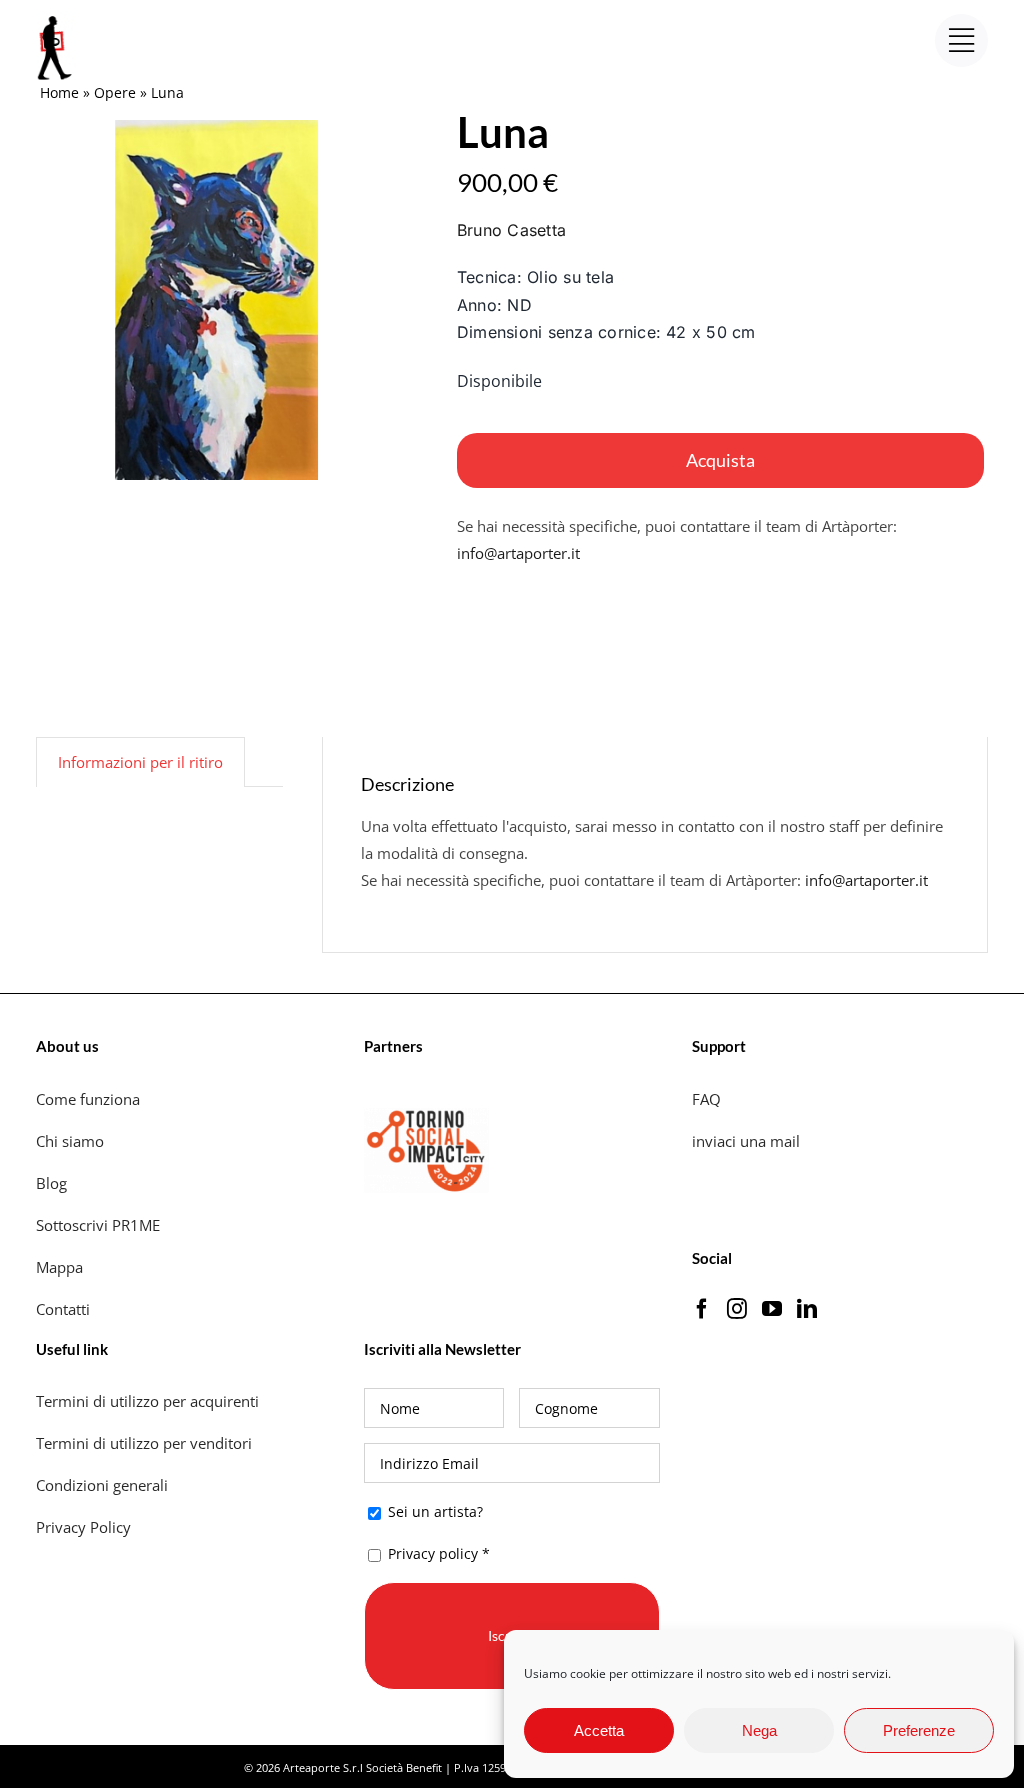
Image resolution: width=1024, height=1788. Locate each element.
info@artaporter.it (518, 553)
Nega (759, 1730)
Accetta (599, 1730)
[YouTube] (772, 1309)
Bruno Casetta (511, 230)
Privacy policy (433, 1553)
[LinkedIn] (807, 1309)
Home (59, 92)
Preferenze (919, 1730)
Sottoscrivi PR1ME (98, 1225)
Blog (51, 1183)
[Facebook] (702, 1309)
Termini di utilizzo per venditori (144, 1443)
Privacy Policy (85, 1527)
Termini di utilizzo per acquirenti (147, 1401)
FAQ (706, 1099)
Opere (115, 92)
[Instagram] (737, 1309)
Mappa (59, 1267)
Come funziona (90, 1099)
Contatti (63, 1309)
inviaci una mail (746, 1141)
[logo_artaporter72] (56, 18)
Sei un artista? (433, 1511)
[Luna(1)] (220, 300)
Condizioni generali (102, 1485)
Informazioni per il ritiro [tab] (140, 762)
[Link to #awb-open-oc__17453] (961, 40)
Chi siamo (72, 1141)
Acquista (720, 460)
